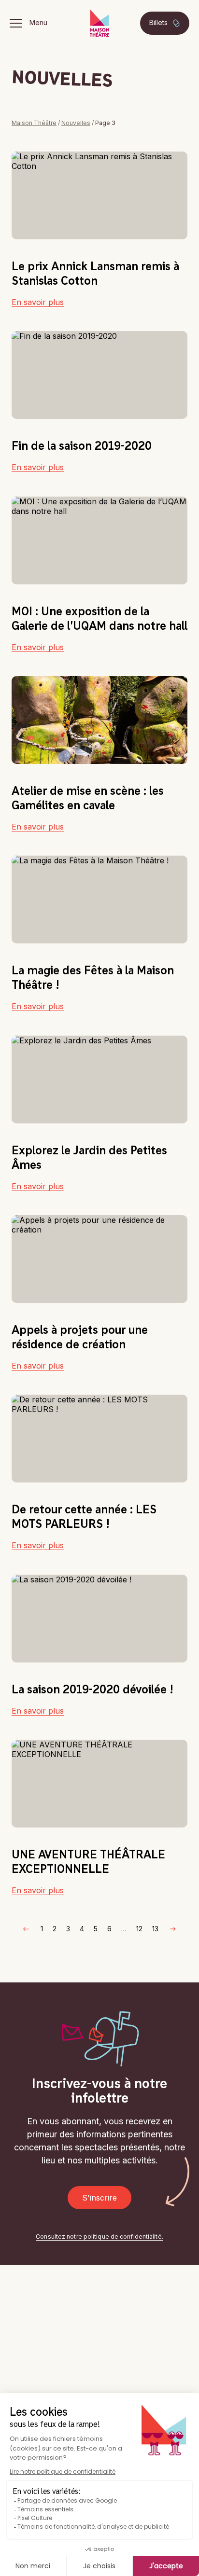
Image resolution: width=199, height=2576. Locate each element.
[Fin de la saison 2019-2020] (99, 375)
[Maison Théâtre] (99, 23)
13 (155, 1929)
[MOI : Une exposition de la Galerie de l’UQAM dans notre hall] (99, 540)
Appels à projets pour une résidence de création (80, 1337)
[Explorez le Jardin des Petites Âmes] (99, 1080)
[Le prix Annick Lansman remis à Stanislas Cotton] (99, 195)
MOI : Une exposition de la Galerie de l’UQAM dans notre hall (99, 618)
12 (139, 1929)
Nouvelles (76, 123)
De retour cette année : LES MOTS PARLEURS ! (84, 1516)
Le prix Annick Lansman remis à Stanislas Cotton (95, 273)
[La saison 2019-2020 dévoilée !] (99, 1619)
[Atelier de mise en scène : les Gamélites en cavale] (99, 720)
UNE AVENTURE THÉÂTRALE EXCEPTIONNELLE (88, 1861)
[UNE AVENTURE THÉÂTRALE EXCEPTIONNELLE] (99, 1784)
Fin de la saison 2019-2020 (82, 445)
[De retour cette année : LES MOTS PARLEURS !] (99, 1439)
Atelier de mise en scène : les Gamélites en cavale (88, 798)
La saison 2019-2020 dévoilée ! (92, 1689)
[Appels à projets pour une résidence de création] (99, 1259)
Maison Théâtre (34, 123)
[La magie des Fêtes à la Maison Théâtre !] (99, 900)
